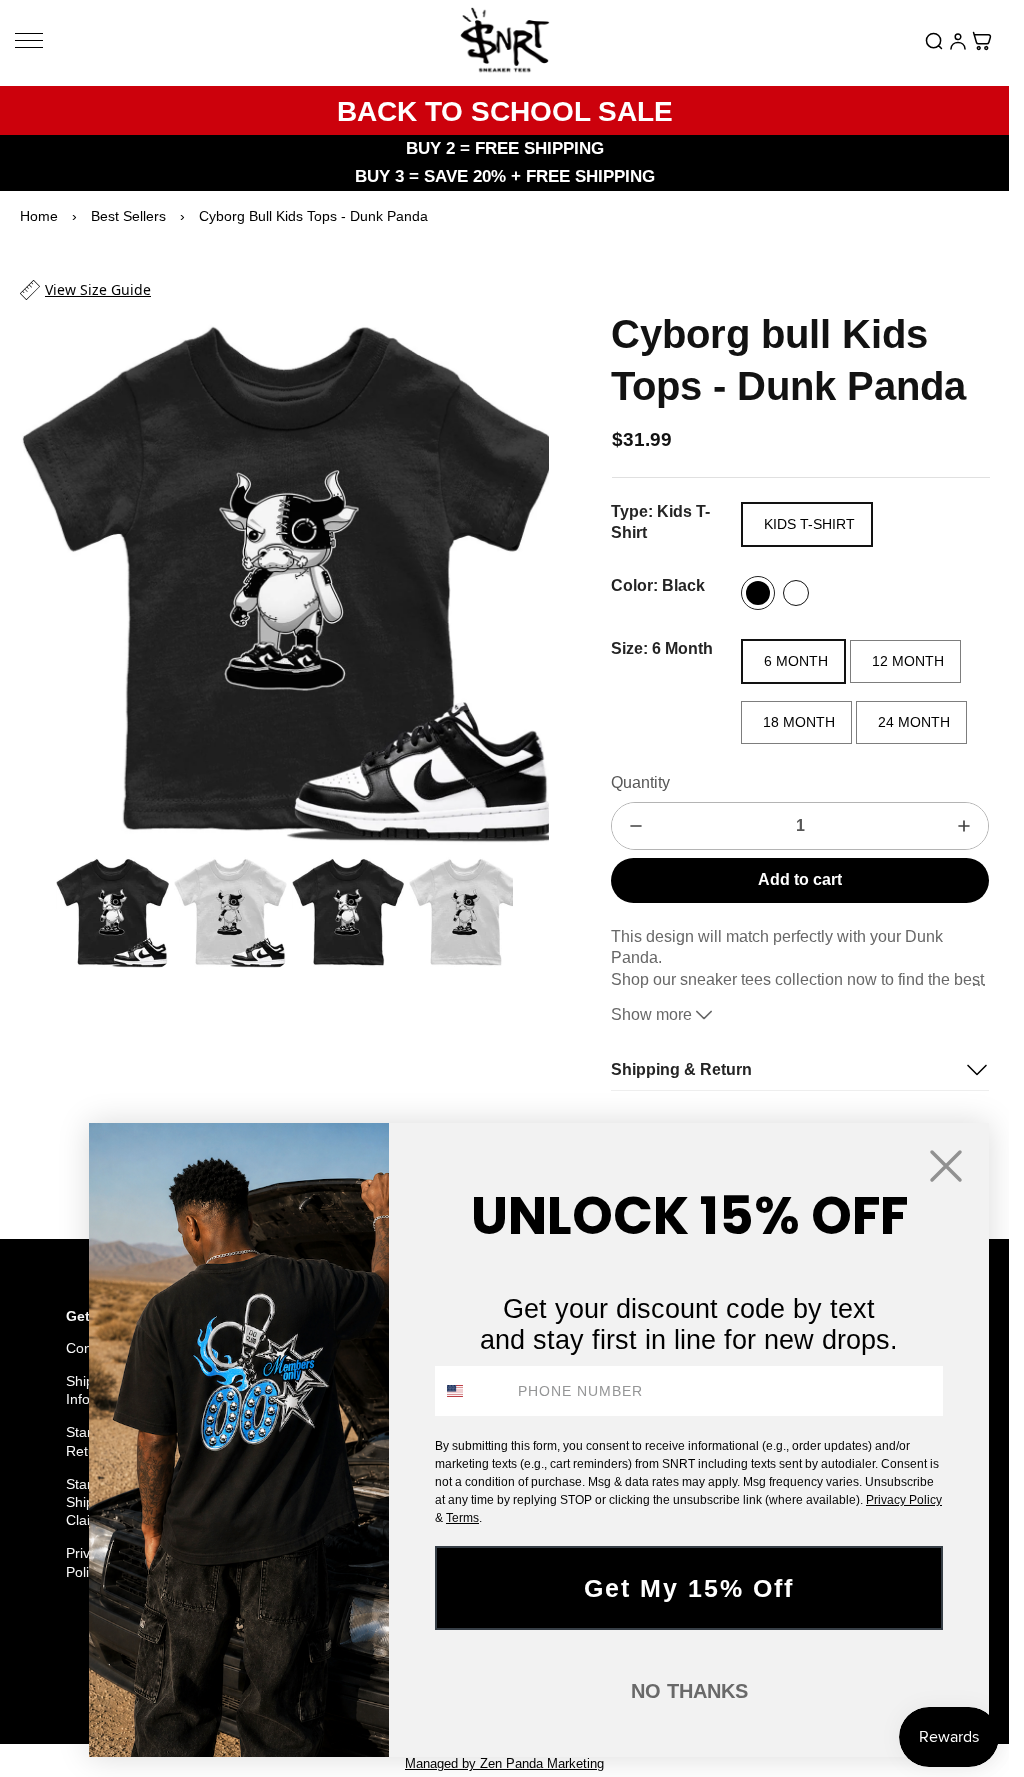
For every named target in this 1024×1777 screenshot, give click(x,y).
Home (39, 216)
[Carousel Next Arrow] (521, 573)
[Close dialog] (946, 1166)
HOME (59, 1674)
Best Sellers (128, 216)
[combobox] (472, 1391)
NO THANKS (689, 1691)
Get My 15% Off (689, 1588)
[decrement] (636, 826)
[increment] (964, 826)
